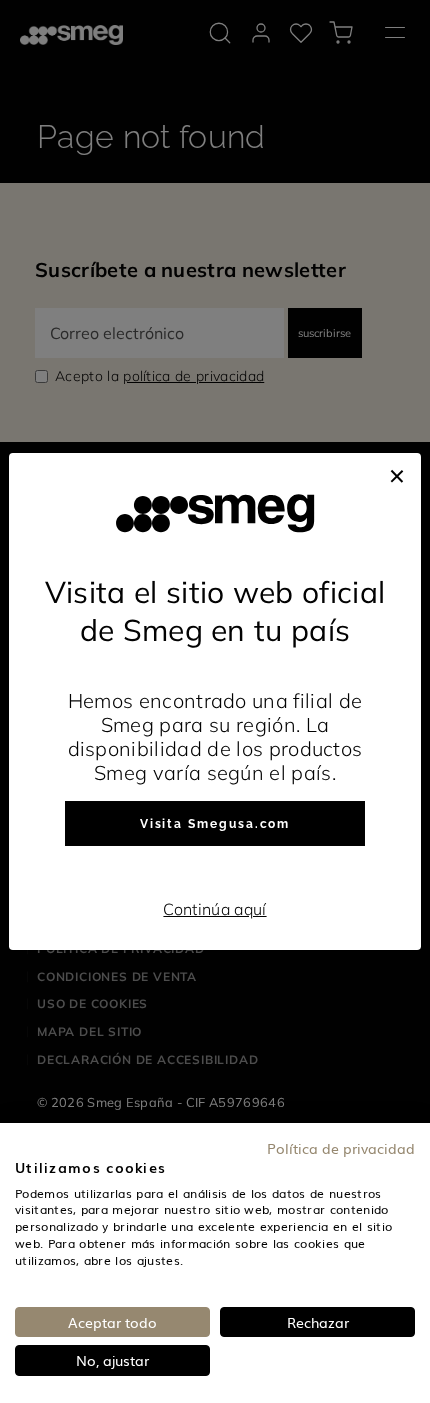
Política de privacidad (341, 1148)
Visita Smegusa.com (215, 824)
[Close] (397, 473)
